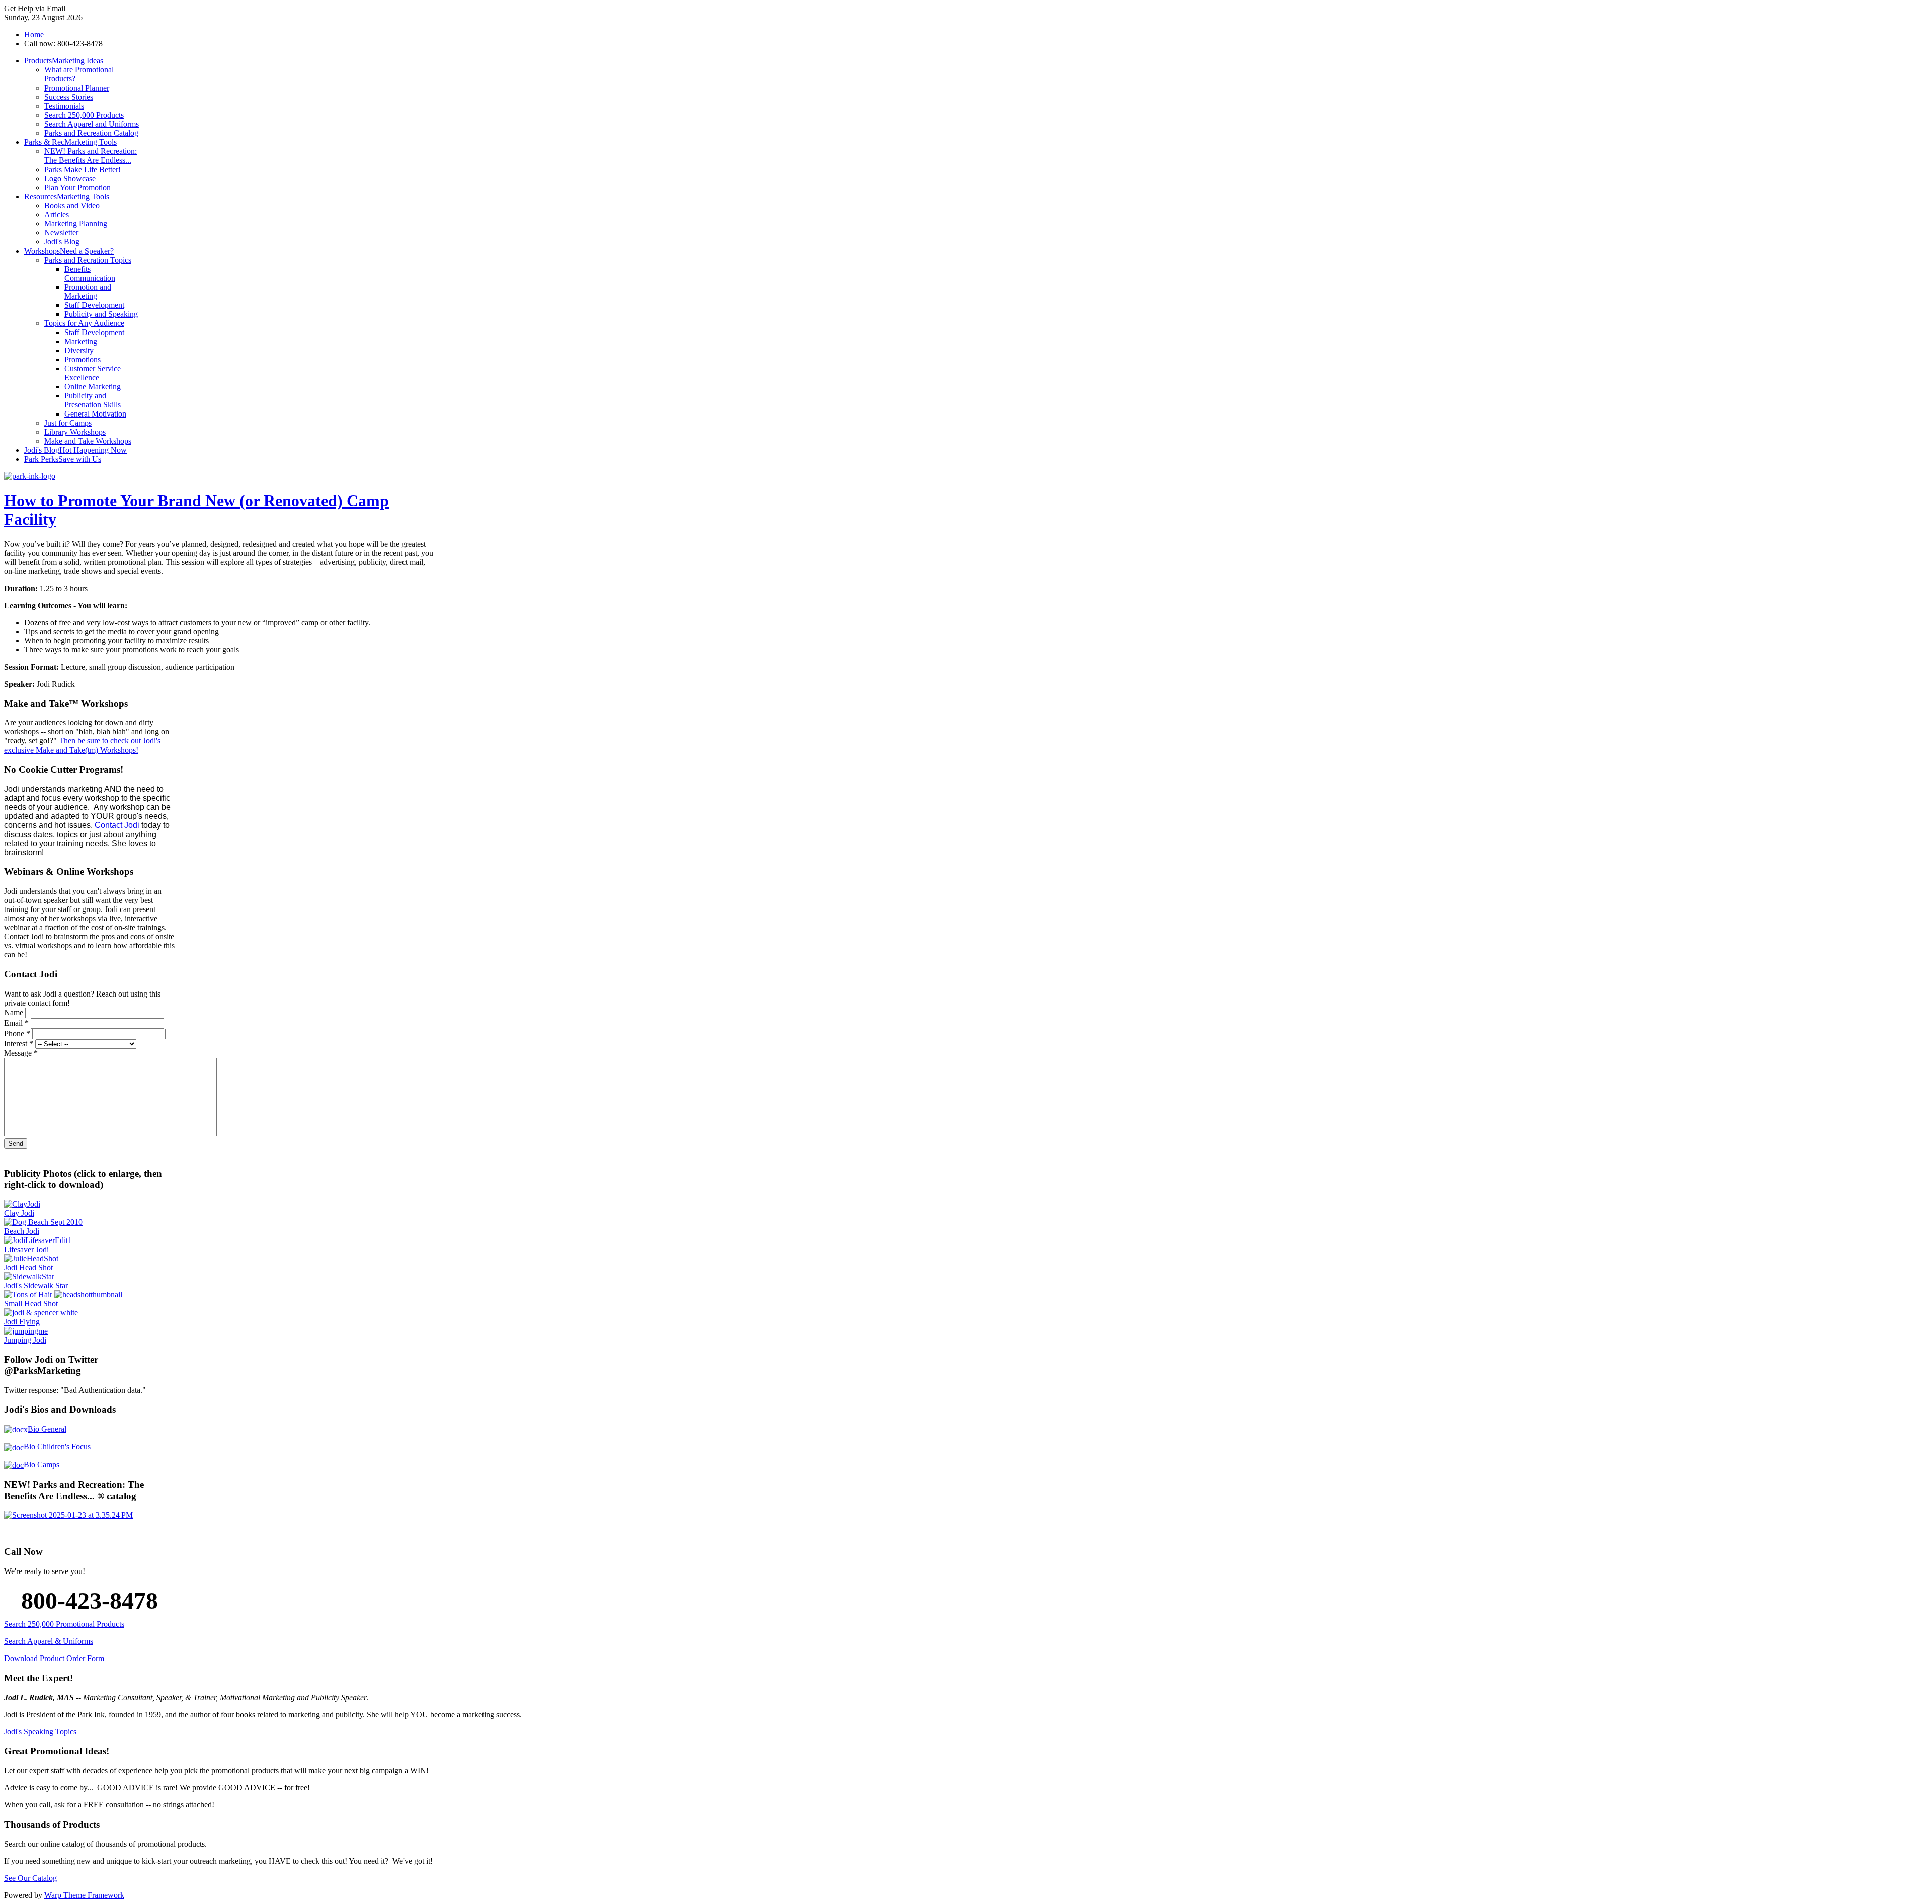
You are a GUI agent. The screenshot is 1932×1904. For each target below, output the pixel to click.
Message (21, 1053)
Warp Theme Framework (84, 1895)
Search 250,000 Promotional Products (64, 1624)
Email (16, 1023)
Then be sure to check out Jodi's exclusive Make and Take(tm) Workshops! (82, 745)
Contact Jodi (118, 825)
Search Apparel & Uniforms (49, 1641)
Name (15, 1012)
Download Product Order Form (54, 1658)
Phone (17, 1033)
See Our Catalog (30, 1878)
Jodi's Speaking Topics (40, 1732)
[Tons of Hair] (28, 1295)
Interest (19, 1044)
